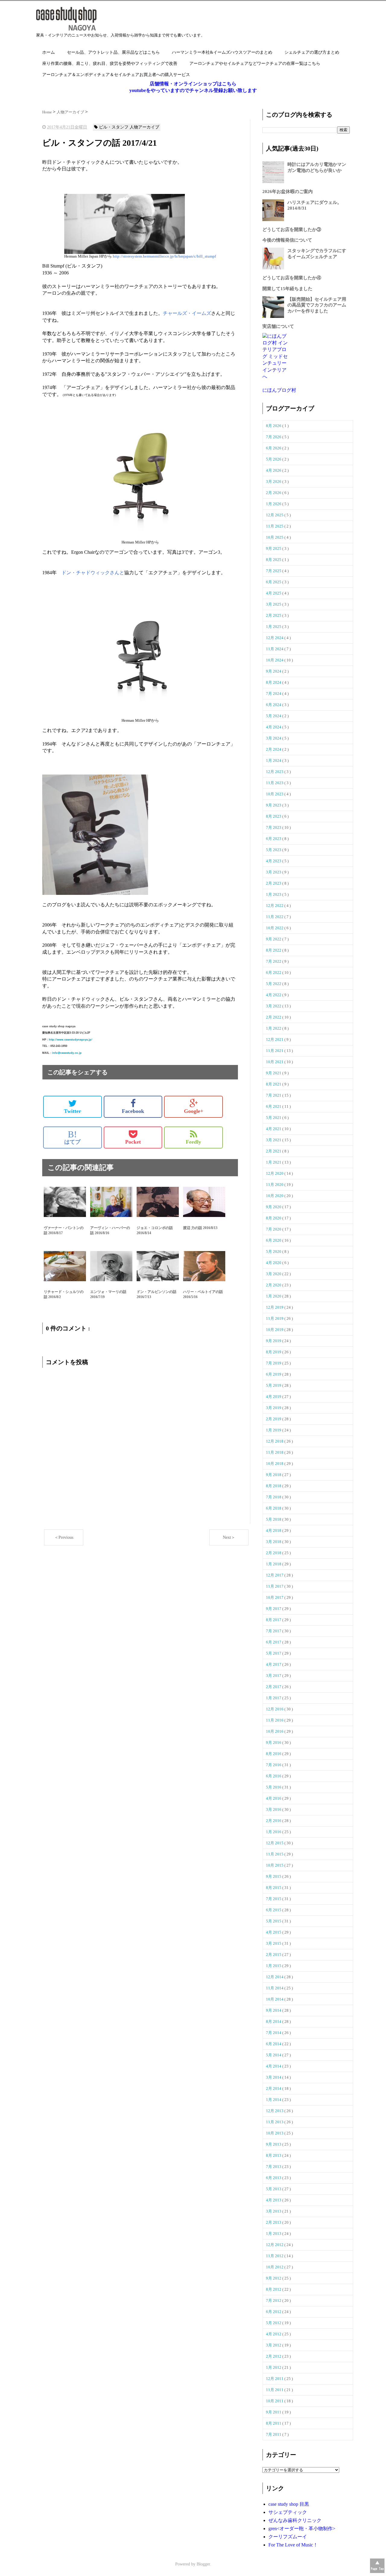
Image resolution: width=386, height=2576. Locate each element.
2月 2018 (274, 1553)
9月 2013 (274, 2144)
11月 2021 (275, 1051)
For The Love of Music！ (293, 2545)
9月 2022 (274, 939)
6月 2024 (274, 705)
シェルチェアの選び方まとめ (312, 52)
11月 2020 (275, 1185)
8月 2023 (274, 816)
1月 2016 (274, 1832)
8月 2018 (274, 1486)
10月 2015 (275, 1865)
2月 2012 (274, 2356)
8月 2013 (274, 2155)
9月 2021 (274, 1073)
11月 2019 (275, 1318)
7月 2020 (274, 1229)
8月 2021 (274, 1084)
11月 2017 (275, 1586)
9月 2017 (274, 1609)
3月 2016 (274, 1809)
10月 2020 (275, 1196)
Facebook (133, 1111)
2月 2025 (274, 615)
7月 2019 (274, 1363)
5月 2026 (274, 459)
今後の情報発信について (287, 240)
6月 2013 (274, 2178)
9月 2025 (274, 548)
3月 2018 (274, 1542)
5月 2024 (274, 716)
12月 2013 (275, 2111)
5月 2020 (274, 1252)
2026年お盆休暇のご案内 (288, 192)
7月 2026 (274, 437)
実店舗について (278, 326)
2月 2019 (274, 1419)
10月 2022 (275, 928)
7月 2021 (274, 1095)
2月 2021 (274, 1151)
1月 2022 (274, 1028)
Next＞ (229, 1537)
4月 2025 (274, 593)
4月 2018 (274, 1530)
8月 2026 (274, 426)
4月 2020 (274, 1263)
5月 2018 (274, 1519)
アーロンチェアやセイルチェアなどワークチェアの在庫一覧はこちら (255, 63)
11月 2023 (275, 783)
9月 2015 (274, 1876)
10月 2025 (275, 537)
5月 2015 (274, 1921)
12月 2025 (275, 515)
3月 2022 (274, 1006)
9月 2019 (274, 1341)
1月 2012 (274, 2367)
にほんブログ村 (279, 390)
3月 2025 (274, 604)
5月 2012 (274, 2323)
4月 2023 (274, 861)
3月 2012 (274, 2345)
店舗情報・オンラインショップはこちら (193, 84)
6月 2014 (274, 2044)
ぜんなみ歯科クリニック (295, 2520)
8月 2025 (274, 560)
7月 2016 (274, 1765)
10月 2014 (275, 1999)
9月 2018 (274, 1475)
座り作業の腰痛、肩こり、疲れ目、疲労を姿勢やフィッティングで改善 (110, 63)
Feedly (193, 1142)
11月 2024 (275, 649)
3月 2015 (274, 1943)
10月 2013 (275, 2133)
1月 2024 (274, 760)
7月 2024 (274, 694)
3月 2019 (274, 1408)
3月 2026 (274, 482)
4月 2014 (274, 2066)
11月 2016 (275, 1720)
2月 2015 (274, 1955)
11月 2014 (275, 1988)
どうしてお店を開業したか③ (292, 230)
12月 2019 (275, 1307)
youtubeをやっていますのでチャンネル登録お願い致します (193, 90)
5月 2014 (274, 2055)
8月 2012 (274, 2289)
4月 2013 (274, 2200)
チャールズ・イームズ (187, 313)
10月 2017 (275, 1597)
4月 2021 (274, 1129)
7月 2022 (274, 961)
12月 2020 (275, 1173)
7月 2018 (274, 1497)
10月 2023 (275, 794)
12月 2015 (275, 1843)
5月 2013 (274, 2189)
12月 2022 (275, 906)
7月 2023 (274, 827)
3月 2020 (274, 1274)
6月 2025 (274, 582)
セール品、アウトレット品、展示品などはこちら (113, 52)
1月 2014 (274, 2100)
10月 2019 (275, 1330)
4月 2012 (274, 2334)
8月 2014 (274, 2022)
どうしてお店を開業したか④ (292, 278)
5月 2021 (274, 1118)
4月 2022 (274, 995)
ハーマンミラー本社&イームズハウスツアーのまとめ (222, 52)
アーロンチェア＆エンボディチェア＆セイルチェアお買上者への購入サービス (116, 75)
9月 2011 (274, 2412)
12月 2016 (275, 1709)
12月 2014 (275, 1977)
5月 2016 (274, 1787)
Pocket (133, 1142)
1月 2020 (274, 1296)
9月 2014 (274, 2010)
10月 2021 (275, 1062)
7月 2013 (274, 2167)
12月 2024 (275, 638)
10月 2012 (275, 2267)
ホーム (49, 52)
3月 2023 (274, 872)
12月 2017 (275, 1575)
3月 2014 (274, 2077)
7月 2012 (274, 2300)
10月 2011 (275, 2401)
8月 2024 (274, 682)
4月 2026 (274, 470)
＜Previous (64, 1537)
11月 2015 (275, 1854)
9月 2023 (274, 805)
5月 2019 (274, 1385)
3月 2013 (274, 2211)
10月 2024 (275, 660)
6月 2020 (274, 1240)
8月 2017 (274, 1620)
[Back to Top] (377, 2566)
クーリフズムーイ (288, 2537)
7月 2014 (274, 2033)
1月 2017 (274, 1698)
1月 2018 (274, 1564)
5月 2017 (274, 1653)
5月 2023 (274, 850)
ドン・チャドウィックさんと (93, 573)
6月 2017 (274, 1642)
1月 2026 (274, 504)
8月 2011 (274, 2423)
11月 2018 (275, 1452)
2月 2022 (274, 1017)
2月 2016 (274, 1821)
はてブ (72, 1137)
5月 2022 (274, 984)
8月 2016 (274, 1754)
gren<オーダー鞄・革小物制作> (302, 2528)
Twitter (73, 1111)
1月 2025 (274, 627)
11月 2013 (275, 2122)
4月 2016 (274, 1798)
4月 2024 (274, 727)
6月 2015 (274, 1910)
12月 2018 (275, 1441)
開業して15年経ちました (287, 289)
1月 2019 (274, 1430)
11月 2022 (275, 917)
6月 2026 (274, 448)
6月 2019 (274, 1374)
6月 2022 (274, 973)
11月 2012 (275, 2256)
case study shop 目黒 (289, 2504)
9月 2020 (274, 1207)
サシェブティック (288, 2512)
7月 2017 (274, 1631)
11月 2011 (275, 2390)
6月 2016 (274, 1776)
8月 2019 (274, 1352)
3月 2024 (274, 738)
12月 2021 (275, 1039)
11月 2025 (275, 526)
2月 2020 (274, 1285)
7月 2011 (274, 2434)
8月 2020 (274, 1218)
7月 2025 (274, 571)
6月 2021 (274, 1106)
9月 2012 (274, 2278)
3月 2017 (274, 1676)
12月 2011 (275, 2379)
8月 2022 (274, 950)
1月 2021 (274, 1162)
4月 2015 (274, 1932)
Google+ (194, 1111)
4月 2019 (274, 1397)
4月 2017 (274, 1664)
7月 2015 (274, 1899)
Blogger (203, 2564)
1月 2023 (274, 894)
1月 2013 (274, 2234)
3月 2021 (274, 1140)
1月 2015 (274, 1966)
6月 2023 (274, 839)
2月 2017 (274, 1687)
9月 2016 (274, 1743)
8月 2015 (274, 1888)
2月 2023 (274, 883)
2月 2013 (274, 2222)
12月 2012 (275, 2245)
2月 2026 (274, 493)
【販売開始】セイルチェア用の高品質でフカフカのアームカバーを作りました (317, 305)
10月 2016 (275, 1731)
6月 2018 (274, 1508)
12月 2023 (275, 772)
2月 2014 (274, 2088)
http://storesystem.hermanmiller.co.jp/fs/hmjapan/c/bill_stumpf (164, 256)
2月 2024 (274, 749)
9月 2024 (274, 671)
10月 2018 (275, 1464)
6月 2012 (274, 2312)
